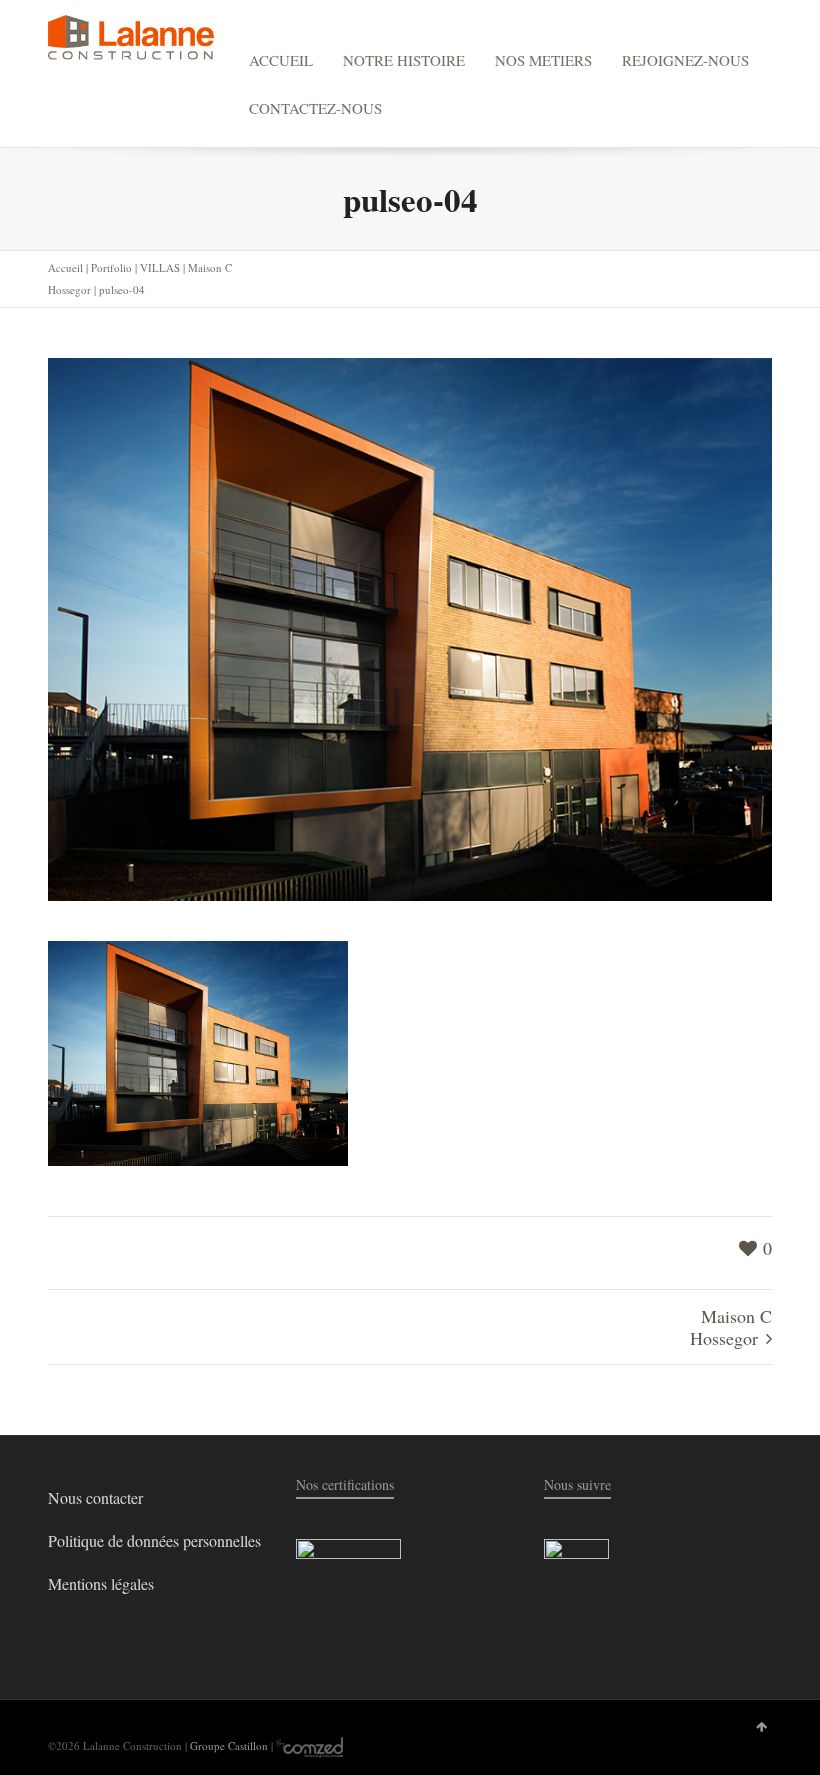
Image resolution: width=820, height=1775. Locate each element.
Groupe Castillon (229, 1745)
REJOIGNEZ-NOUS (685, 60)
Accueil (65, 267)
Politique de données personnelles (154, 1540)
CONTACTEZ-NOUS (315, 108)
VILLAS (160, 267)
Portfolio (111, 267)
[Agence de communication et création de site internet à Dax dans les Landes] (309, 1745)
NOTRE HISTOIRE (404, 60)
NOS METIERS (543, 60)
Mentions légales (101, 1583)
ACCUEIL (281, 60)
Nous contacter (95, 1497)
